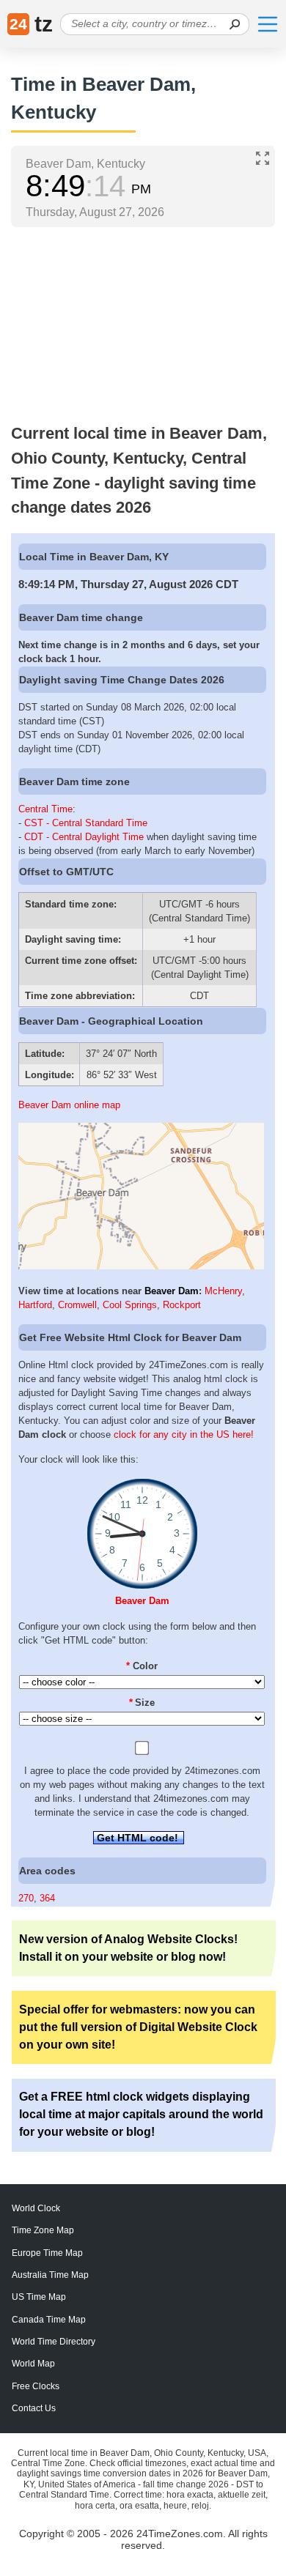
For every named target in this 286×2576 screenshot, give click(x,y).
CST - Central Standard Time (86, 823)
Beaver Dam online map (69, 1105)
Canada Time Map (49, 2320)
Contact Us (34, 2408)
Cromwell (77, 1305)
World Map (33, 2364)
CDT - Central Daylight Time (84, 837)
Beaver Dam (172, 1291)
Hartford (35, 1305)
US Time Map (39, 2297)
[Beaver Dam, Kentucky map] (141, 1266)
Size (142, 1703)
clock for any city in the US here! (184, 1434)
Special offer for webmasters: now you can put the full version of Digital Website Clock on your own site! (138, 2027)
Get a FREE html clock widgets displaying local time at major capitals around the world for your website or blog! (141, 2114)
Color (142, 1666)
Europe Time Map (47, 2253)
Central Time (45, 809)
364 (47, 1898)
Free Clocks (36, 2386)
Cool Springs (130, 1305)
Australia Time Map (50, 2275)
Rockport (182, 1305)
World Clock (36, 2208)
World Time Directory (54, 2342)
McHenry (223, 1291)
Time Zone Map (43, 2230)
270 (26, 1898)
